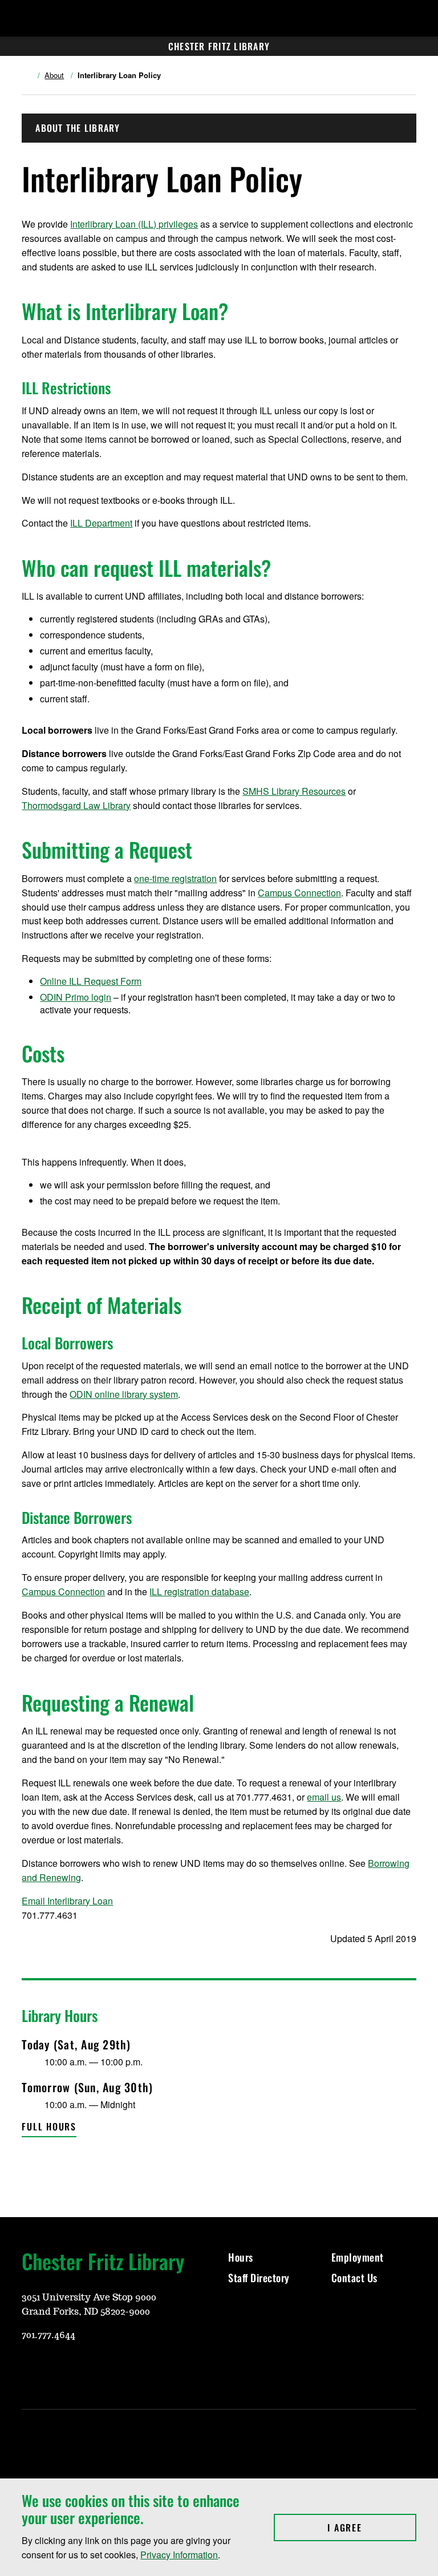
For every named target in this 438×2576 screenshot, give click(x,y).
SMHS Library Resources (294, 791)
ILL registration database (199, 1592)
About (54, 75)
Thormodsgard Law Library (76, 805)
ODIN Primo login (76, 997)
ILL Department (101, 523)
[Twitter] (84, 2369)
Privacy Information (179, 2555)
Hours (241, 2257)
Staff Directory (259, 2278)
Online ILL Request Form (91, 981)
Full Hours (49, 2126)
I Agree (372, 2528)
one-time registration (175, 878)
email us (324, 1797)
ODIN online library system (124, 1394)
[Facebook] (57, 2369)
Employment (358, 2257)
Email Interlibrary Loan (67, 1901)
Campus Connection (299, 893)
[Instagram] (30, 2369)
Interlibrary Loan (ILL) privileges (134, 224)
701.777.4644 (48, 2335)
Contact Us (356, 2278)
